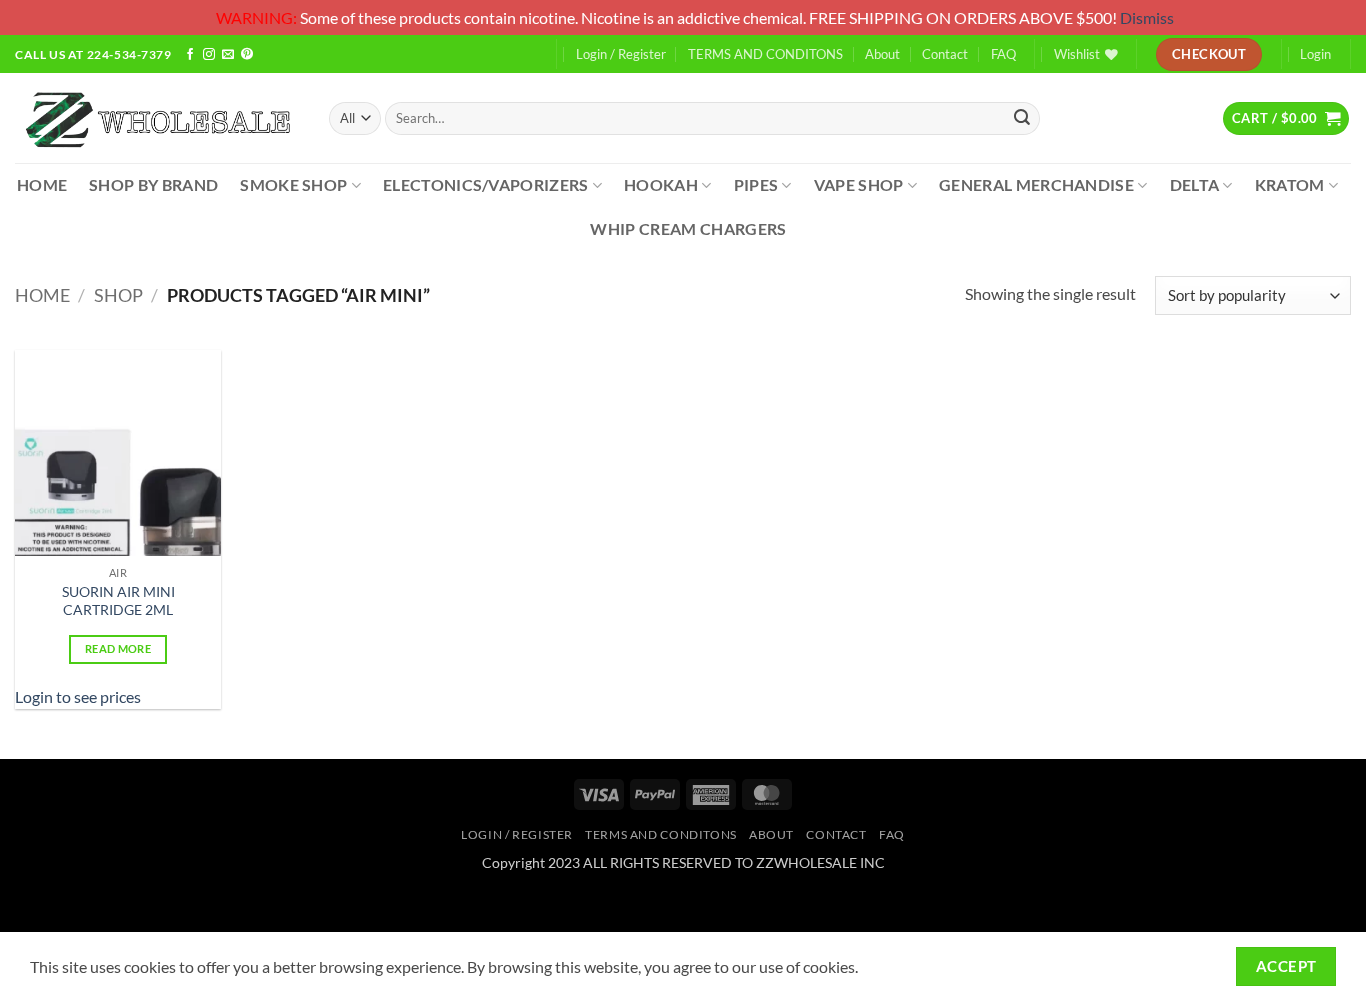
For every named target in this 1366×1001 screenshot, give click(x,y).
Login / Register (621, 54)
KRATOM (1290, 184)
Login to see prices (78, 696)
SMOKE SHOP (293, 184)
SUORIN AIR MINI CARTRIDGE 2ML (118, 601)
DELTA (1195, 184)
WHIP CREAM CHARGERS (688, 228)
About (882, 54)
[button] (1286, 118)
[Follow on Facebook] (190, 55)
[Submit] (1022, 118)
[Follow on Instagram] (209, 55)
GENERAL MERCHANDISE (1036, 184)
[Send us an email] (228, 55)
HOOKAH (661, 184)
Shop (118, 295)
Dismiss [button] (1147, 17)
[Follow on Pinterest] (247, 55)
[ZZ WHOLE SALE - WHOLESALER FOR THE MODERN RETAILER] (157, 118)
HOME (42, 184)
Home (42, 295)
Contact (945, 54)
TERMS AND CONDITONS (765, 54)
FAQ (1003, 54)
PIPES (756, 184)
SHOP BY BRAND (153, 184)
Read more (118, 648)
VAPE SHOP (859, 184)
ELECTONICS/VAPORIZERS (486, 184)
